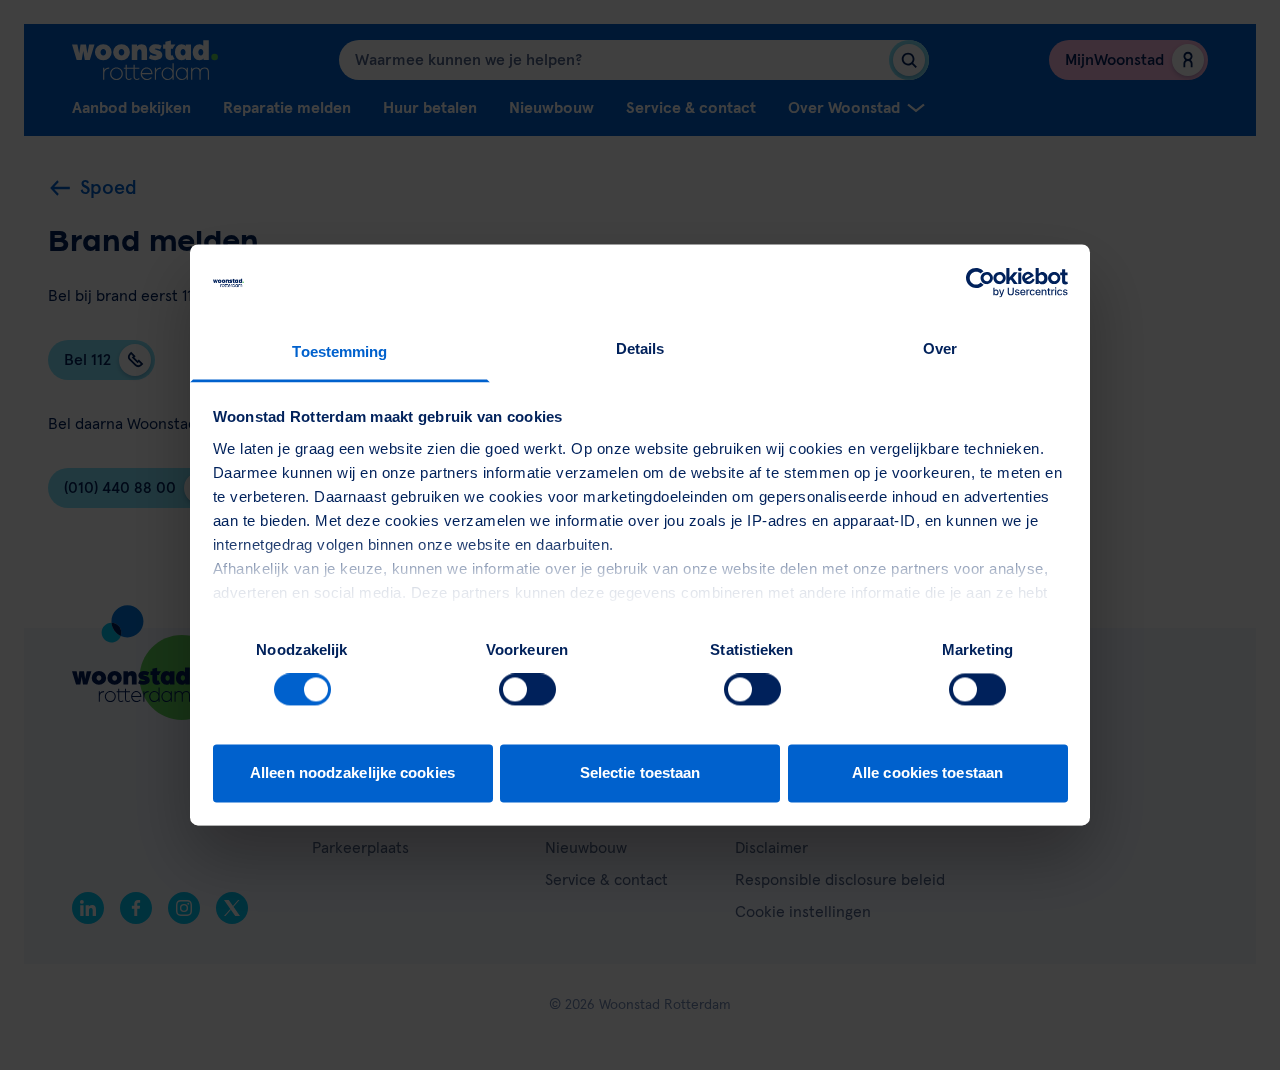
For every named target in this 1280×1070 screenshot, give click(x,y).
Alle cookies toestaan (927, 772)
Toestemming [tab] (339, 351)
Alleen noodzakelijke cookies (352, 772)
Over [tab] (940, 348)
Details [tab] (640, 348)
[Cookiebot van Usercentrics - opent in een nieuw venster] (980, 283)
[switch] (527, 690)
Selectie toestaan (640, 772)
